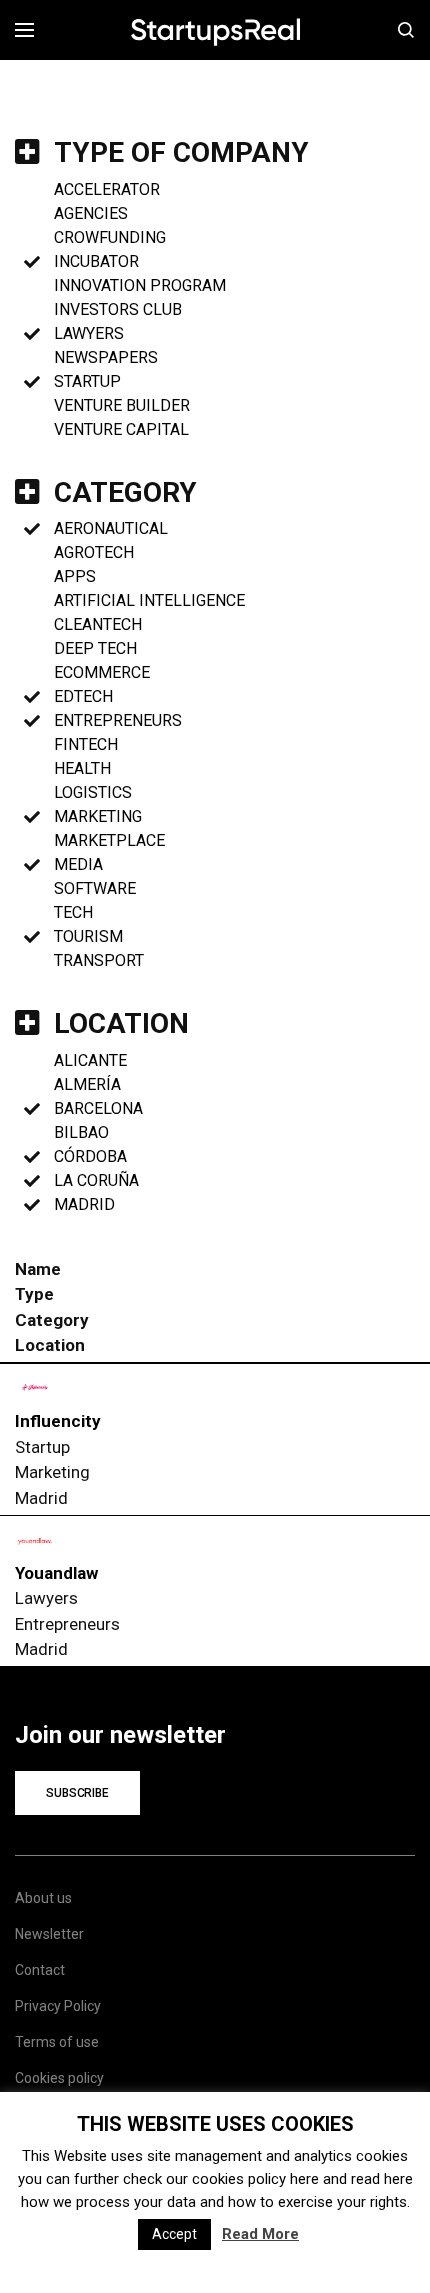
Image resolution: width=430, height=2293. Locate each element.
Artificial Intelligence (149, 600)
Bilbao (81, 1132)
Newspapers (106, 357)
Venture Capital (121, 429)
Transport (99, 960)
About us (43, 1898)
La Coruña (96, 1180)
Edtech (83, 696)
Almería (87, 1084)
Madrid (84, 1204)
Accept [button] (174, 2234)
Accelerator (107, 189)
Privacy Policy (58, 2006)
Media (78, 864)
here (304, 2179)
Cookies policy (59, 2078)
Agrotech (94, 552)
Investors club (118, 309)
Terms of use (57, 2042)
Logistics (93, 792)
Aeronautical (111, 528)
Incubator (96, 261)
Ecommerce (102, 672)
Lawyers (89, 333)
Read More (260, 2234)
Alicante (90, 1060)
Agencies (91, 213)
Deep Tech (95, 648)
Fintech (86, 744)
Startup (87, 381)
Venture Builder (122, 405)
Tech (73, 912)
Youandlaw (56, 1573)
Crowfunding (110, 237)
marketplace (109, 840)
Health (82, 768)
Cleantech (98, 624)
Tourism (88, 936)
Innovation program (140, 285)
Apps (75, 576)
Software (95, 888)
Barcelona (98, 1108)
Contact (40, 1970)
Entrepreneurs (118, 720)
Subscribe (77, 1793)
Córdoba (90, 1156)
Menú (31, 30)
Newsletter (49, 1934)
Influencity (58, 1421)
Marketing (98, 816)
